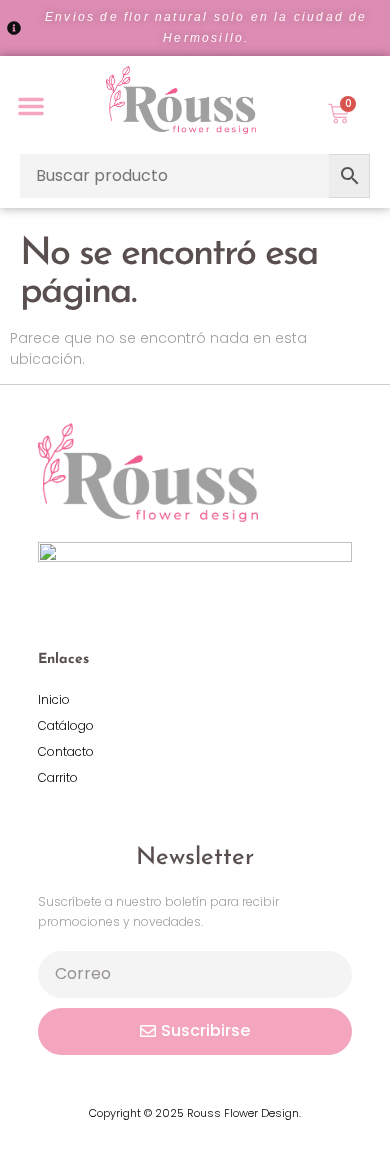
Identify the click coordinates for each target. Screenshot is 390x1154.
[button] (31, 106)
